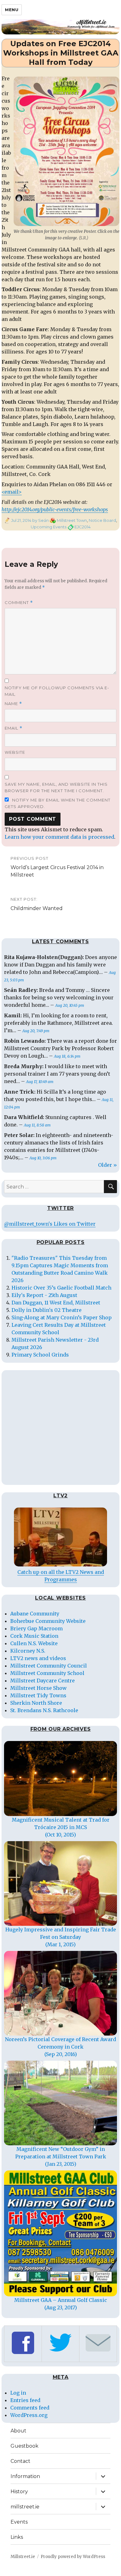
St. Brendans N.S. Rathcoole (44, 1710)
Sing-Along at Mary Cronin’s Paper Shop (62, 1317)
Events (19, 2522)
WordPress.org (29, 2415)
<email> (12, 492)
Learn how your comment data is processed (59, 837)
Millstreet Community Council (49, 1666)
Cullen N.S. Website (34, 1643)
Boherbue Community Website (48, 1621)
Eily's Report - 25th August (44, 1295)
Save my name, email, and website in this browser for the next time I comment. (56, 787)
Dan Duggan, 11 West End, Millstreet (56, 1303)
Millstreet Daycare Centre (43, 1681)
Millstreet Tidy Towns (38, 1695)
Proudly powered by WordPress (73, 2557)
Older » (108, 1165)
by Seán (40, 520)
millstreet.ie (25, 2507)
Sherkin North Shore (36, 1703)
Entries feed (25, 2400)
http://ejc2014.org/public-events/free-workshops (55, 509)
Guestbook (25, 2446)
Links (17, 2537)
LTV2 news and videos (38, 1658)
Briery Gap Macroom (36, 1628)
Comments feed (30, 2408)
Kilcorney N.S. (28, 1651)
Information (25, 2476)
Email (13, 728)
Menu (12, 10)
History (19, 2492)
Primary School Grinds (40, 1355)
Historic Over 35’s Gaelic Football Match (61, 1288)
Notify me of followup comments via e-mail (57, 691)
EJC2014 (83, 527)
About (18, 2431)
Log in (18, 2393)
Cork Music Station (34, 1636)
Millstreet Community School (47, 1673)
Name (13, 704)
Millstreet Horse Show (38, 1688)
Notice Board (102, 520)
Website (15, 752)
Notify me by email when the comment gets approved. (58, 803)
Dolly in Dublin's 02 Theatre (47, 1310)
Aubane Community (35, 1614)
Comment (19, 603)
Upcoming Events (49, 527)
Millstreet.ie (23, 2557)
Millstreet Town (72, 520)
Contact (20, 2461)
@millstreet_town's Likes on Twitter (50, 1224)
